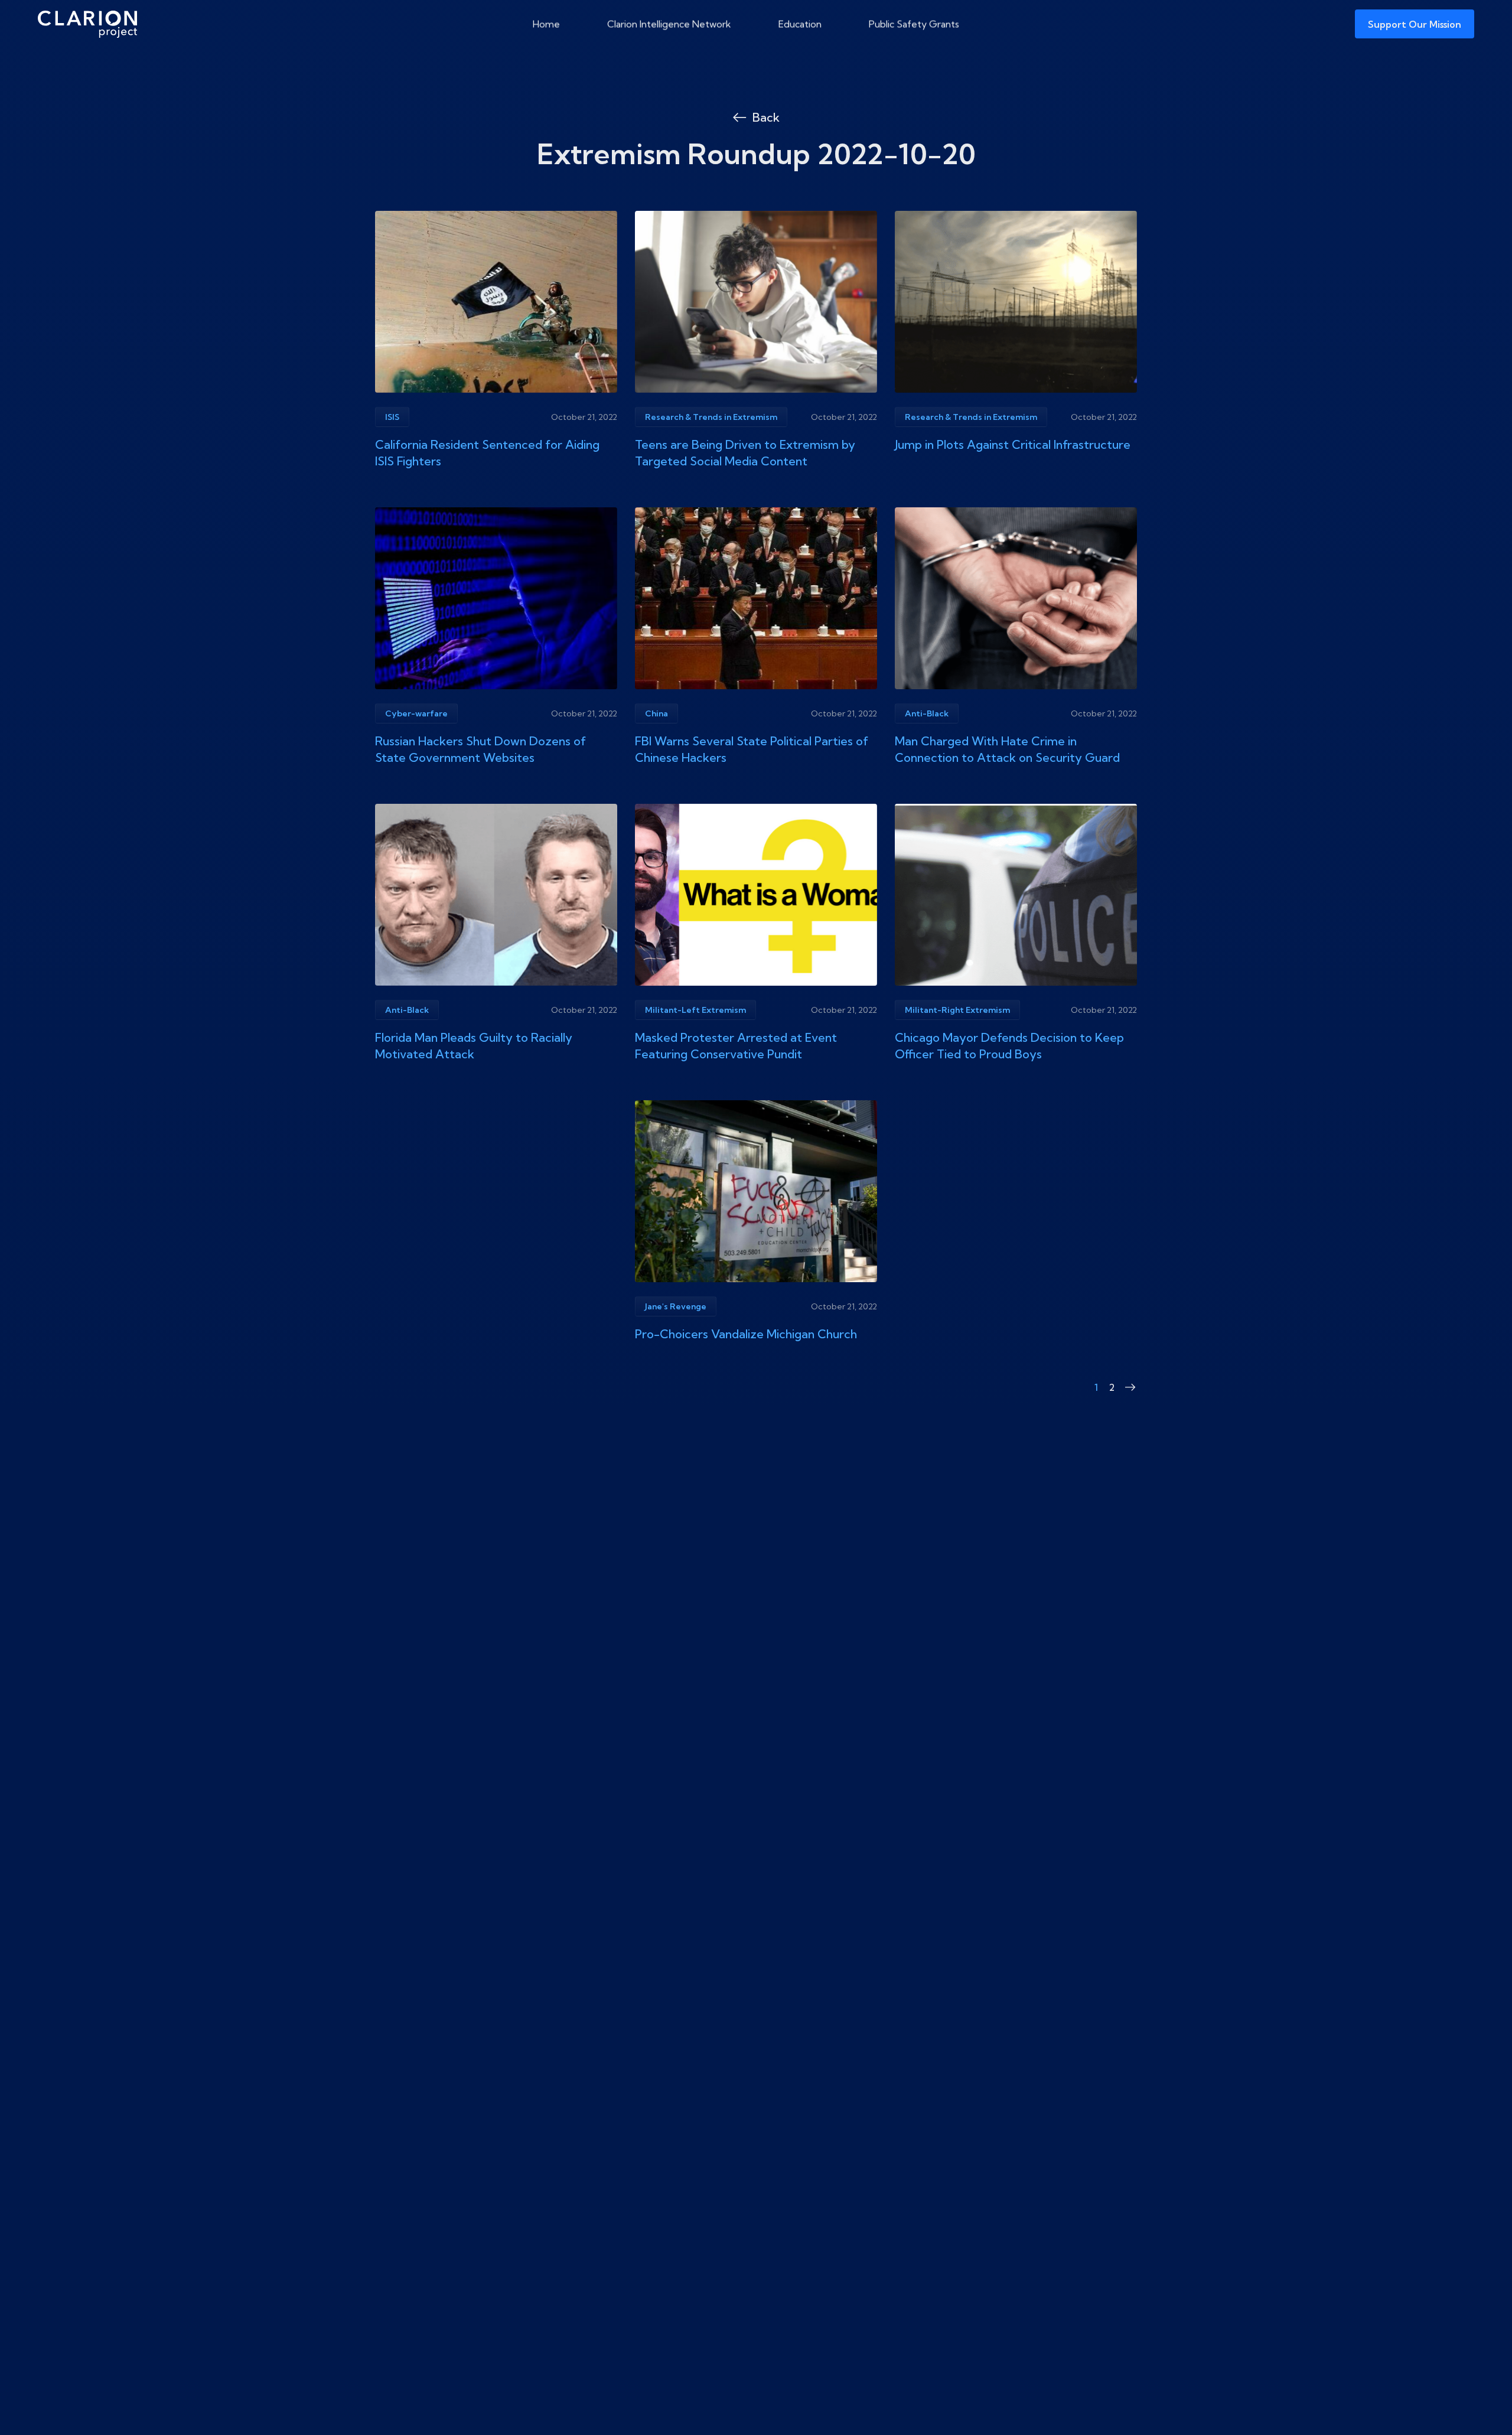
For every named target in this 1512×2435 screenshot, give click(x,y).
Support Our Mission (1415, 24)
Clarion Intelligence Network (669, 24)
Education (800, 24)
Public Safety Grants (914, 24)
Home (546, 24)
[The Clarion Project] (87, 24)
